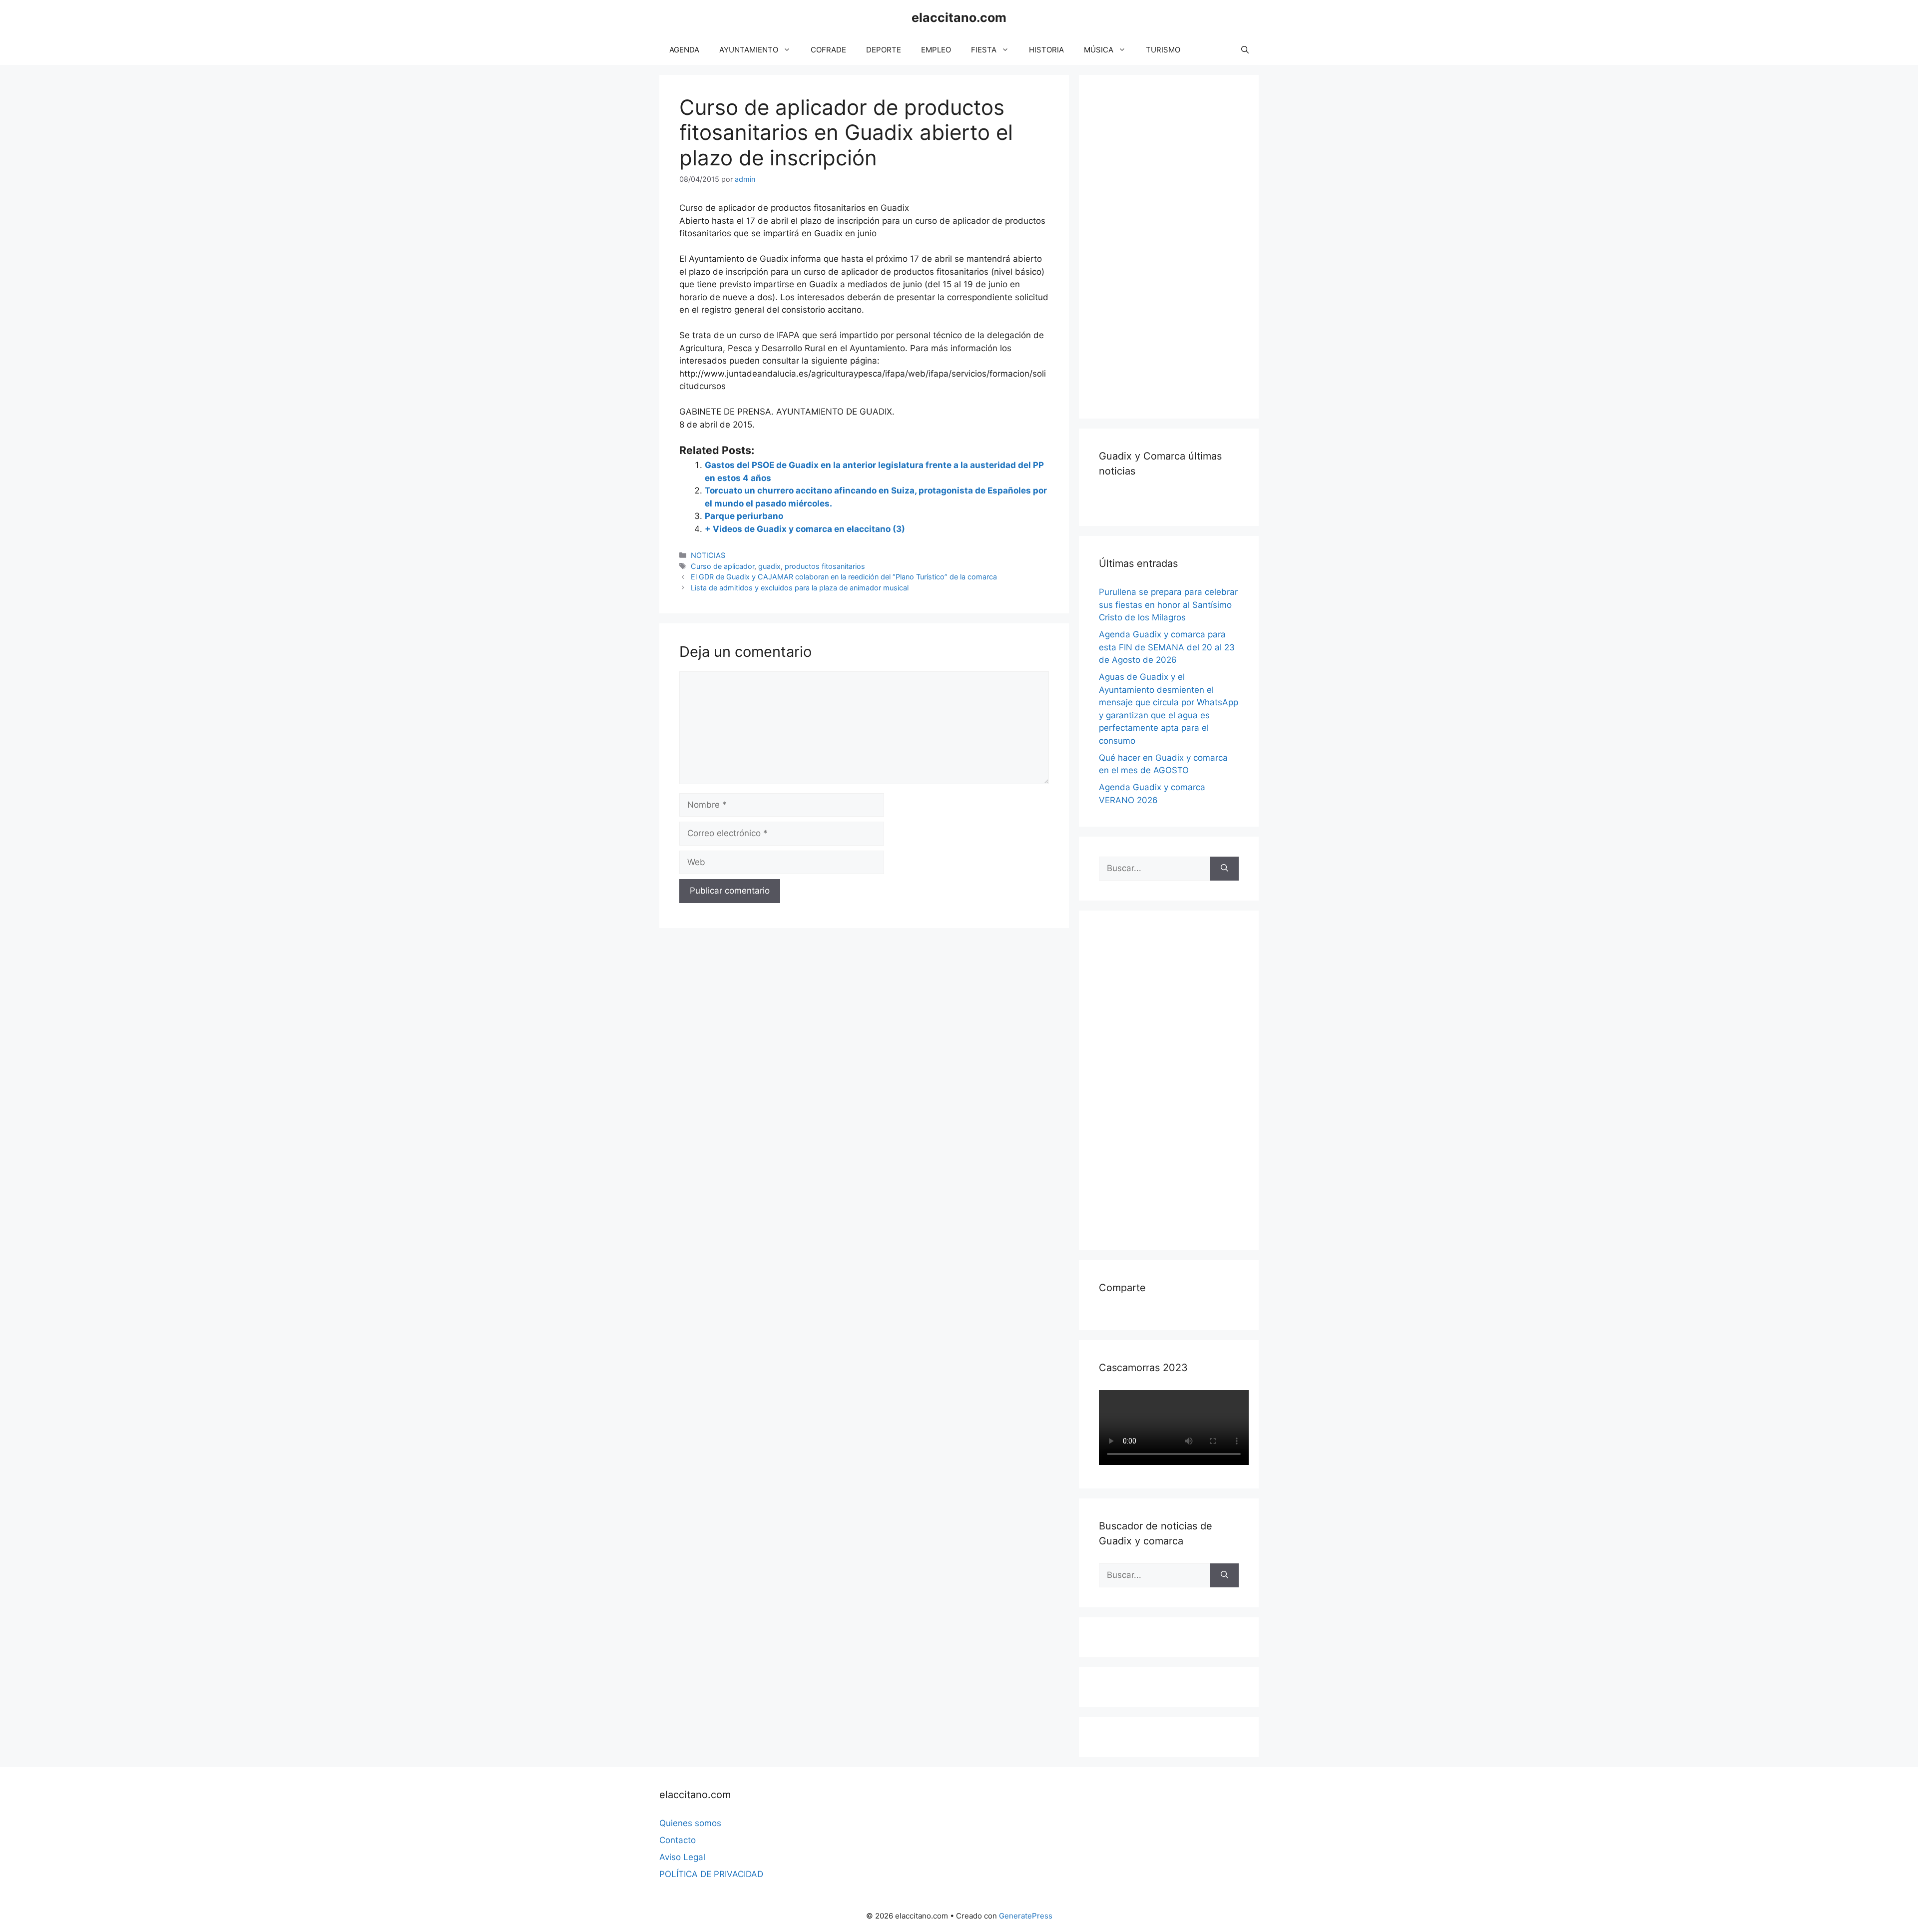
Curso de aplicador (722, 566)
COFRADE (828, 50)
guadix (769, 566)
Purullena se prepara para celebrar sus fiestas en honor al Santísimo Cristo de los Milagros (1168, 605)
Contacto (678, 1840)
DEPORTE (884, 50)
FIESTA (984, 50)
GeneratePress (1026, 1916)
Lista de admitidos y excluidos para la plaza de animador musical (800, 588)
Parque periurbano (744, 516)
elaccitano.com (959, 17)
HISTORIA (1046, 50)
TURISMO (1163, 50)
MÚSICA (1099, 50)
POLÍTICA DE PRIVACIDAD (711, 1874)
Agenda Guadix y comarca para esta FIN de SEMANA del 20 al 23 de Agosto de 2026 (1167, 647)
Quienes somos (690, 1823)
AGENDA (684, 50)
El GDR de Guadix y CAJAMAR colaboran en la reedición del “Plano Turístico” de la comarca (844, 577)
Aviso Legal (682, 1857)
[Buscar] (1224, 869)
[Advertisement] (1174, 245)
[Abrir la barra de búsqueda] (1245, 50)
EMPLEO (936, 50)
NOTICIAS (708, 555)
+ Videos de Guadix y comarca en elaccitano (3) (805, 529)
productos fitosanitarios (825, 566)
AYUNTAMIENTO (749, 50)
